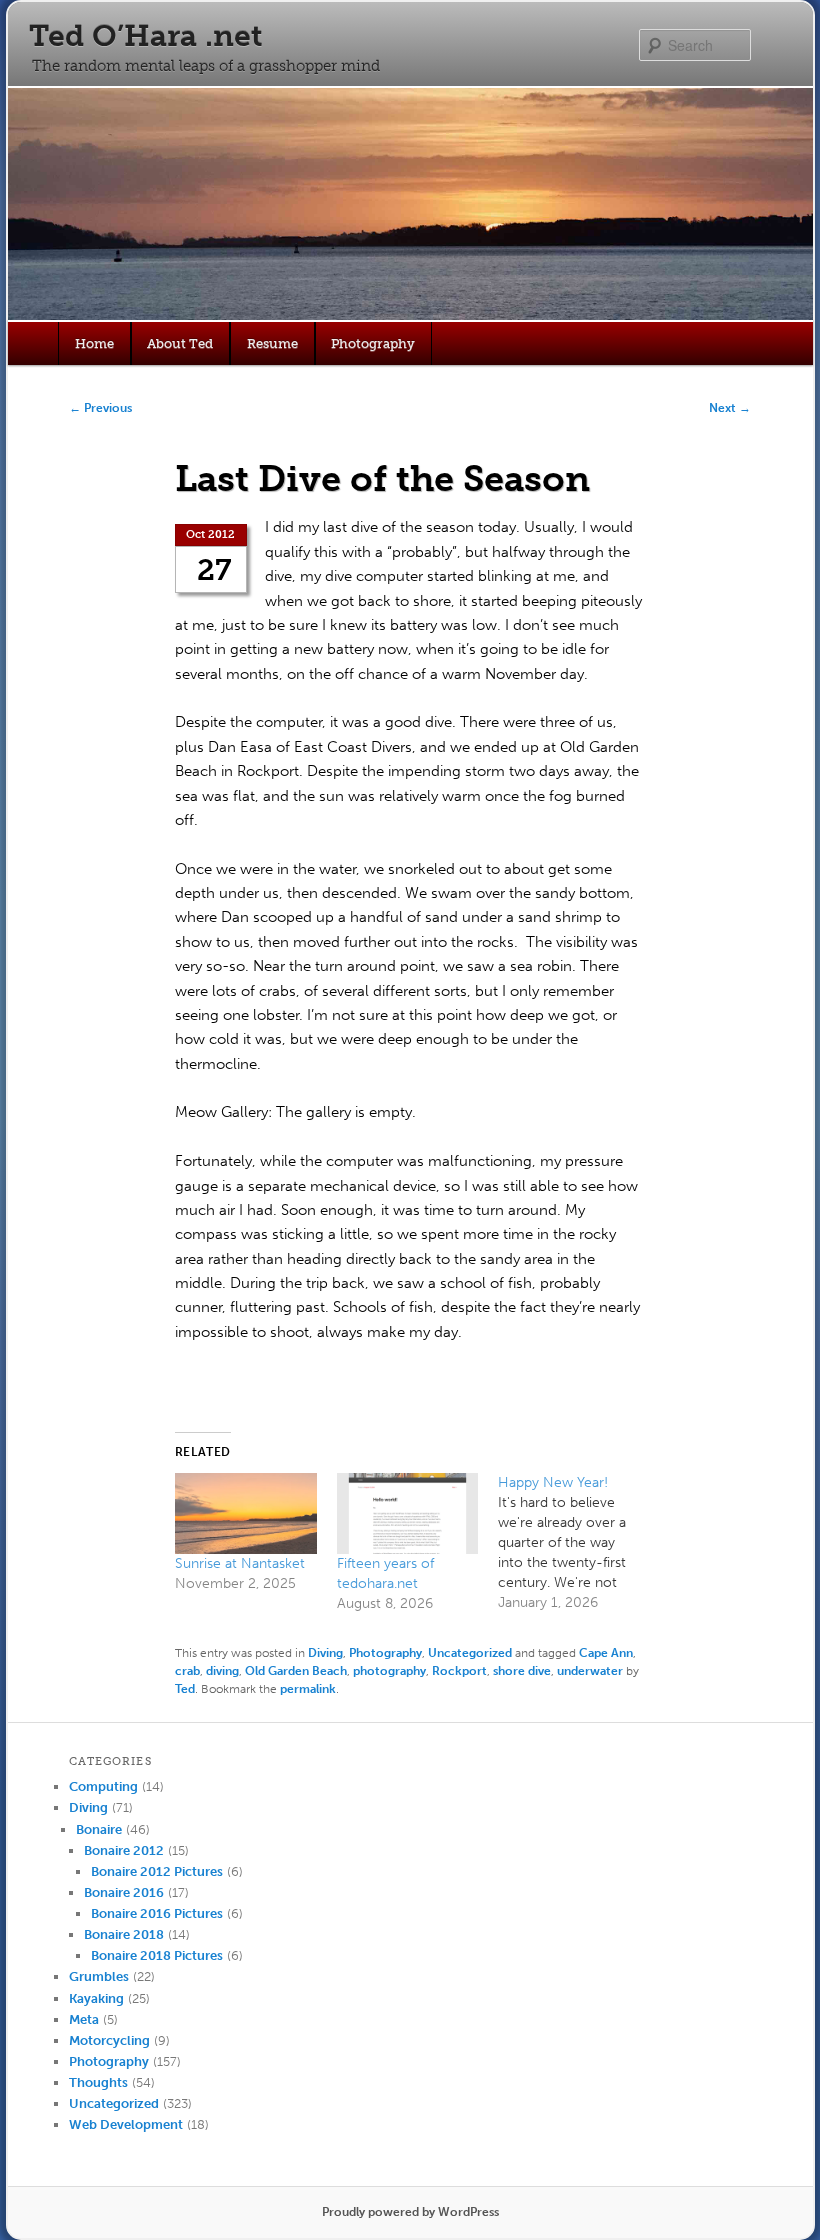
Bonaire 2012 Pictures (157, 1871)
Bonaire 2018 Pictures (157, 1955)
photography (389, 1671)
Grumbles (99, 1976)
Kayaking (96, 1998)
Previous (100, 408)
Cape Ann (606, 1653)
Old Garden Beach (296, 1671)
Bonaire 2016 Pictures (157, 1913)
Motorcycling (109, 2040)
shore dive (522, 1671)
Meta (84, 2019)
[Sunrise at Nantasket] (246, 1513)
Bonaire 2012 (124, 1850)
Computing (103, 1786)
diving (222, 1671)
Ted (185, 1689)
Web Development (126, 2124)
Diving (325, 1653)
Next (730, 408)
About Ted (180, 343)
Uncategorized (470, 1653)
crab (187, 1671)
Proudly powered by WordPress (410, 2212)
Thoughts (98, 2082)
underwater (590, 1671)
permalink (308, 1689)
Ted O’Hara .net (145, 36)
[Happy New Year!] (579, 1543)
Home (94, 343)
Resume (272, 343)
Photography (373, 343)
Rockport (459, 1671)
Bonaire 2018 (124, 1934)
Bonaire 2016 (124, 1892)
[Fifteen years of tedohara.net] (408, 1513)
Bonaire (99, 1829)
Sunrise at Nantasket (240, 1563)
